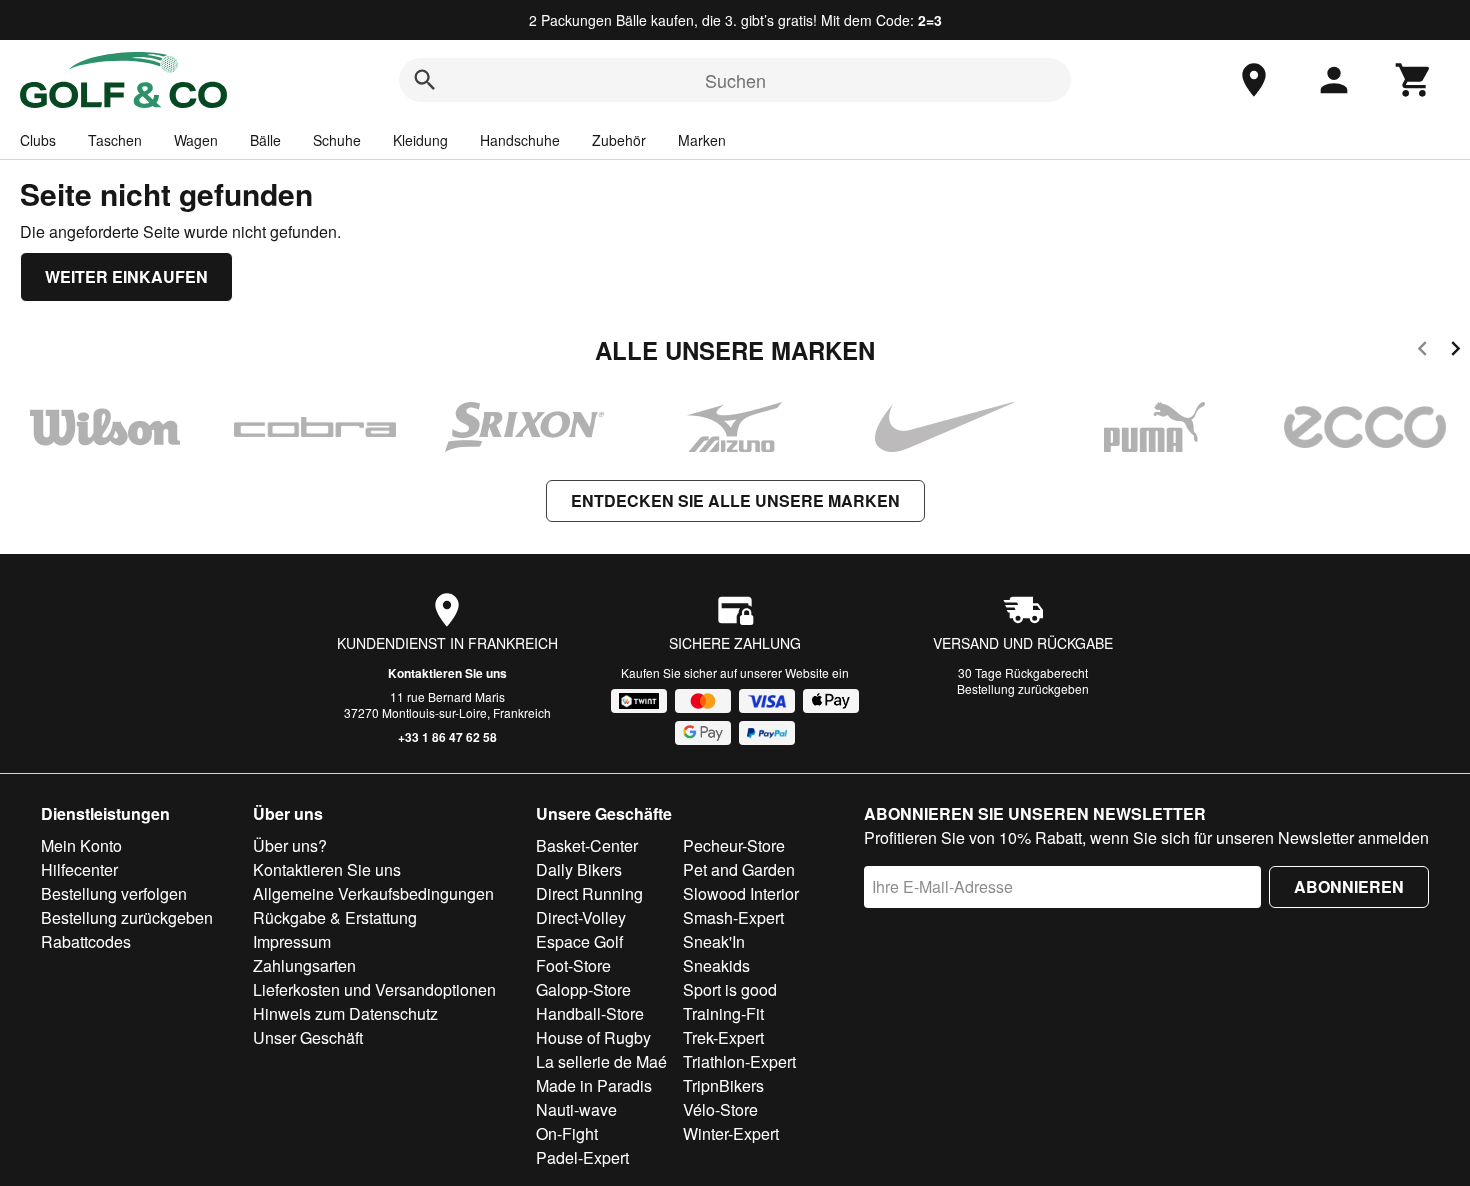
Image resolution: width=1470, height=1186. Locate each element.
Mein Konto (81, 845)
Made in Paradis (594, 1085)
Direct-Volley (581, 917)
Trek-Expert (723, 1037)
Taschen (115, 140)
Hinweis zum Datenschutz (345, 1013)
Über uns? (290, 845)
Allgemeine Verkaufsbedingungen (373, 893)
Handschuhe (520, 140)
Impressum (292, 941)
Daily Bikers (579, 869)
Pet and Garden (739, 869)
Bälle (265, 140)
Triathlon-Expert (739, 1061)
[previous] (1422, 351)
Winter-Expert (731, 1133)
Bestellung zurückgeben (1023, 688)
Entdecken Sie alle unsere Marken (735, 500)
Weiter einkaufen (126, 276)
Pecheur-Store (734, 845)
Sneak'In (714, 941)
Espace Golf (579, 941)
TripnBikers (723, 1085)
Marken (702, 140)
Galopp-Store (583, 989)
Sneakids (716, 965)
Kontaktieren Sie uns (447, 673)
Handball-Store (590, 1013)
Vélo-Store (720, 1109)
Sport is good (730, 989)
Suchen (735, 80)
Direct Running (589, 893)
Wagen (196, 140)
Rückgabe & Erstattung (335, 917)
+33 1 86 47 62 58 (447, 737)
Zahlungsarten (304, 965)
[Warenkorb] (1414, 80)
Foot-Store (573, 965)
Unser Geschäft (308, 1037)
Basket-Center (587, 845)
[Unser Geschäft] (1254, 80)
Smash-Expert (733, 917)
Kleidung (420, 140)
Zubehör (619, 140)
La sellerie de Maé (601, 1061)
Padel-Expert (582, 1157)
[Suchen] (425, 80)
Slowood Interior (741, 893)
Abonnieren (1349, 886)
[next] (1455, 351)
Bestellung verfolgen (114, 893)
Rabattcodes (86, 941)
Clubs (38, 140)
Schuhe (337, 140)
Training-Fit (723, 1013)
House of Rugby (593, 1037)
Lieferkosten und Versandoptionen (374, 989)
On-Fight (567, 1133)
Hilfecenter (79, 869)
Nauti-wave (576, 1109)
